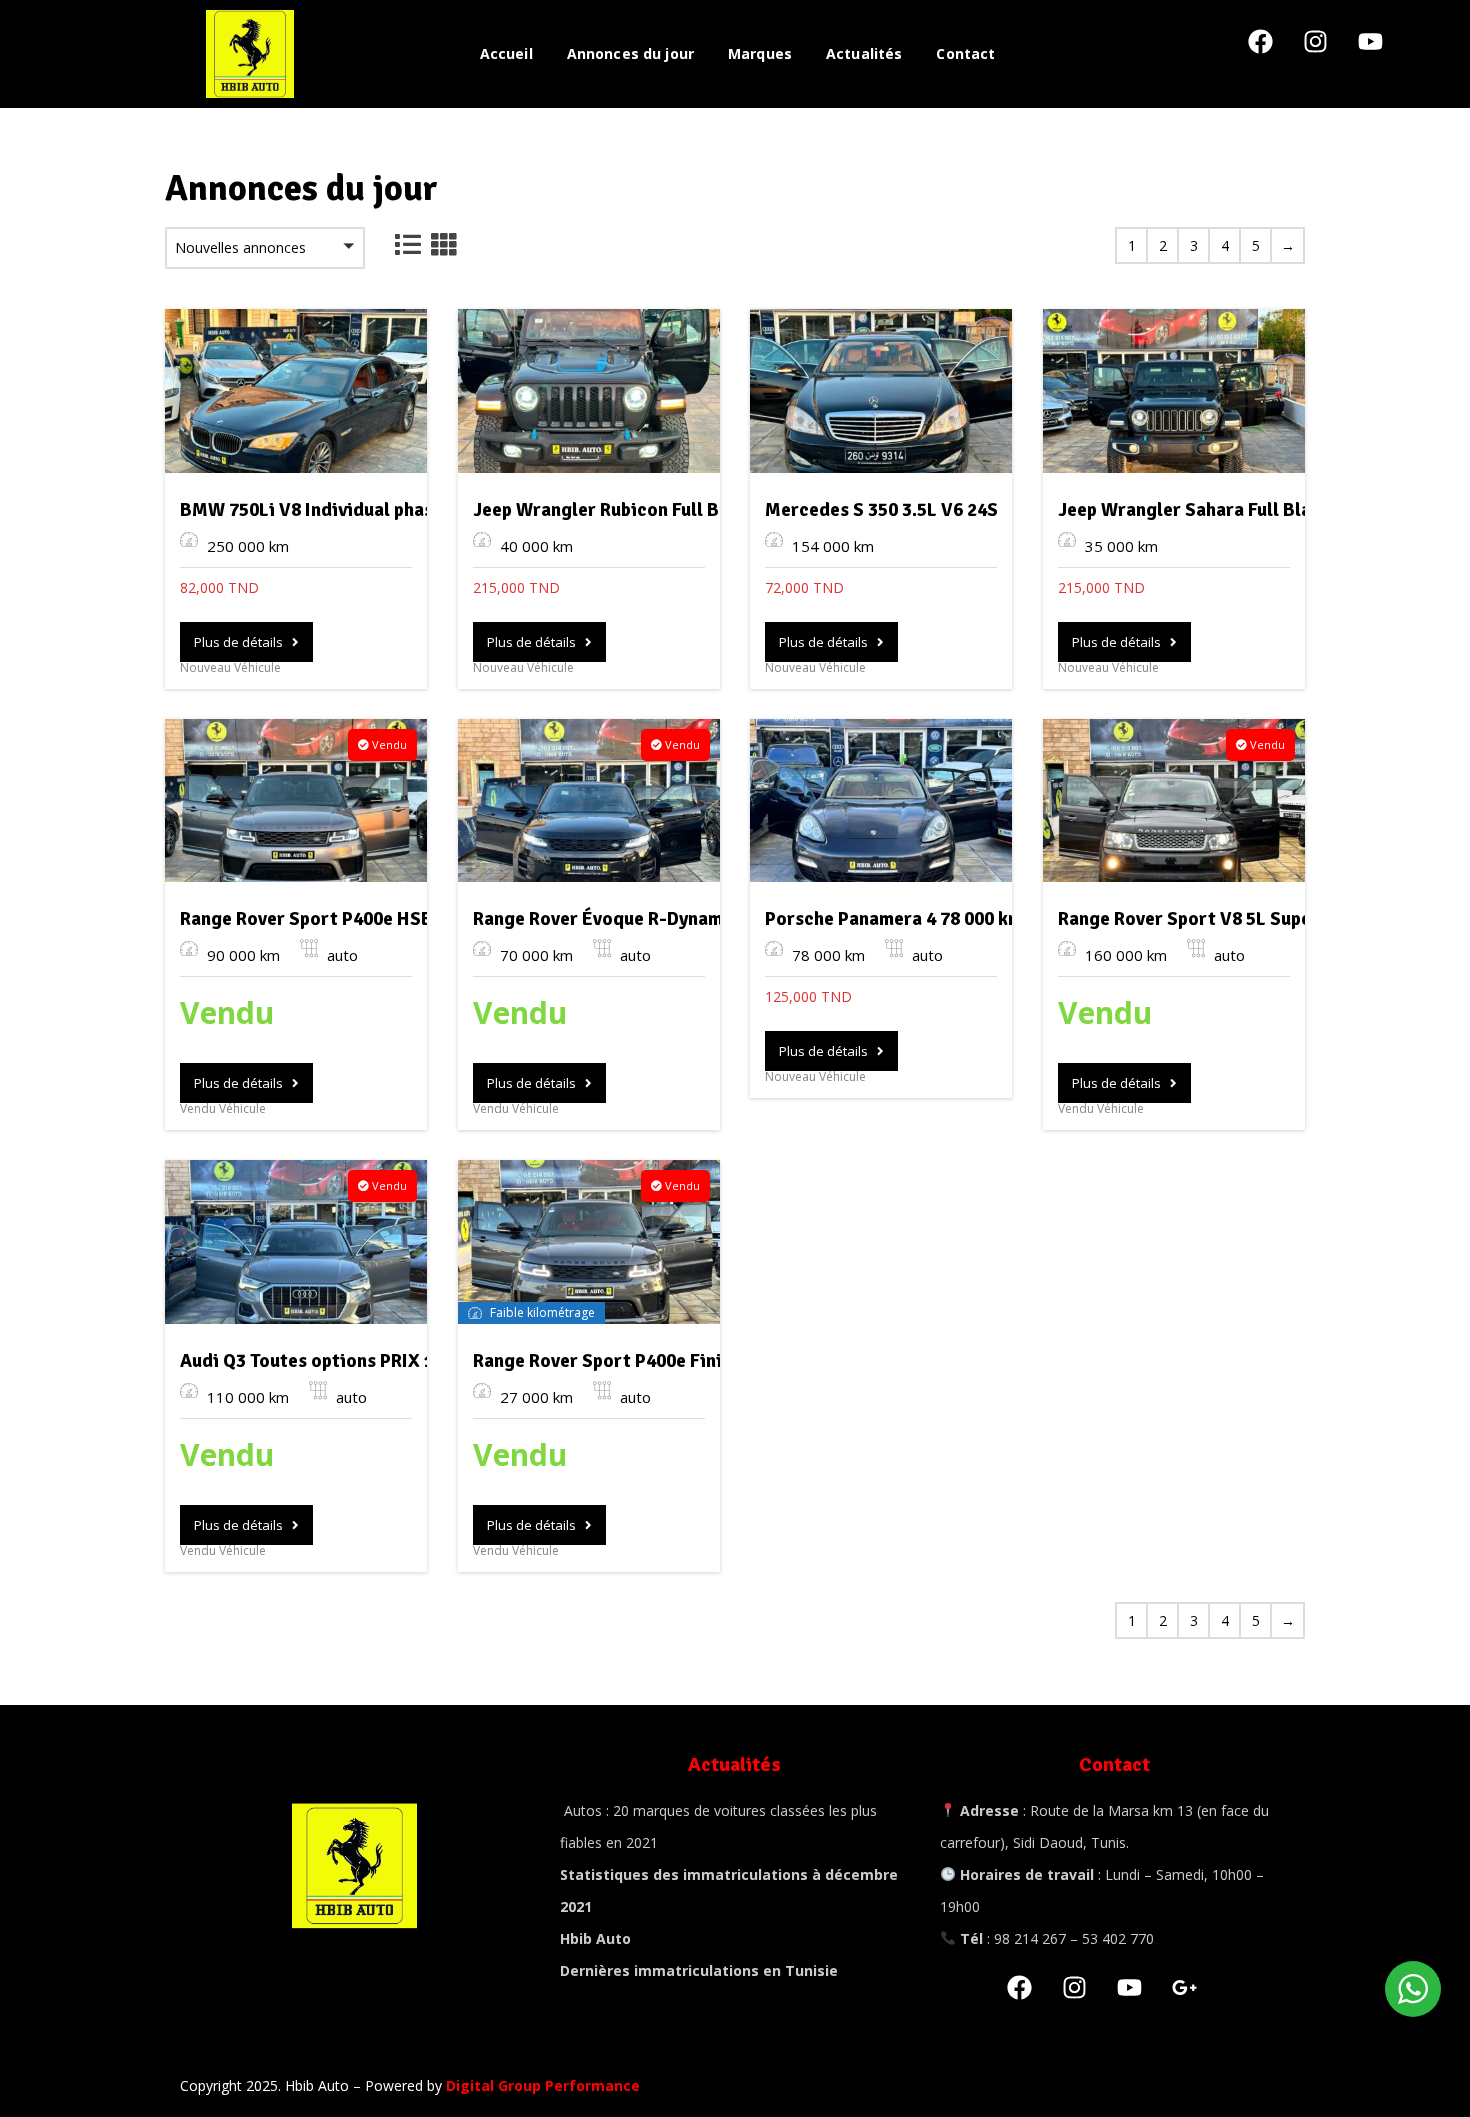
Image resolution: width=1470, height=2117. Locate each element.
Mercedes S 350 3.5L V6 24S (881, 510)
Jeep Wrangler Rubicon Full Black (614, 510)
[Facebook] (1273, 54)
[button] (265, 248)
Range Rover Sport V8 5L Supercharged (1223, 919)
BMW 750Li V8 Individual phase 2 (318, 510)
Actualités (864, 53)
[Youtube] (1383, 54)
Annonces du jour (630, 53)
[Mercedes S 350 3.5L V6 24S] (881, 391)
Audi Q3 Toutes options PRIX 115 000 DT (347, 1361)
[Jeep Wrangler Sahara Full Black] (1174, 391)
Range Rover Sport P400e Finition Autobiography (680, 1361)
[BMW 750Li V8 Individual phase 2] (296, 391)
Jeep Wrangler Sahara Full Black (1194, 510)
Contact (965, 53)
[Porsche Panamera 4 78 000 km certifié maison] (881, 801)
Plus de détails (243, 642)
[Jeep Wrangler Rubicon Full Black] (589, 391)
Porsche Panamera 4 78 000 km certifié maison (961, 919)
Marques (760, 53)
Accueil (506, 53)
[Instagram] (1328, 54)
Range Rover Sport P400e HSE (306, 919)
